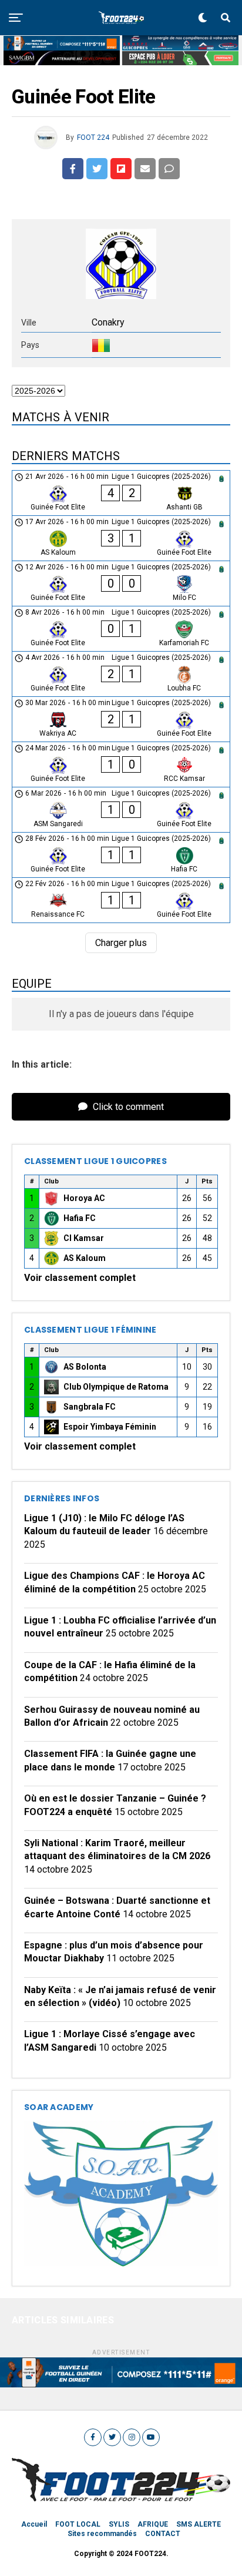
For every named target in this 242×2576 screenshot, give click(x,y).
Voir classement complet (80, 1278)
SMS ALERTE (199, 2524)
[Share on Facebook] (73, 169)
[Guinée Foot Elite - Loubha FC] (121, 674)
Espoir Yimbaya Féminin (110, 1427)
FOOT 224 (93, 137)
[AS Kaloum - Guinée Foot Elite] (121, 538)
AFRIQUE (153, 2524)
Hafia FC (80, 1218)
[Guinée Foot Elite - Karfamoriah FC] (121, 629)
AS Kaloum (85, 1258)
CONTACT (163, 2534)
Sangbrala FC (90, 1407)
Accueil (34, 2524)
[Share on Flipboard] (121, 169)
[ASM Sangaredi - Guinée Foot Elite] (121, 810)
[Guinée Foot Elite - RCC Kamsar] (121, 764)
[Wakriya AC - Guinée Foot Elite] (121, 719)
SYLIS (119, 2524)
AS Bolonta (85, 1367)
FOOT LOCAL (78, 2524)
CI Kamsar (84, 1238)
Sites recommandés (102, 2534)
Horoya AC (84, 1198)
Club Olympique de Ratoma (116, 1387)
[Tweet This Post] (97, 169)
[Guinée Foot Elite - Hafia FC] (121, 855)
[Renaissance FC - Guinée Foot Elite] (121, 900)
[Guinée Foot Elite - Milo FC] (121, 583)
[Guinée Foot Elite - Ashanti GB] (121, 493)
